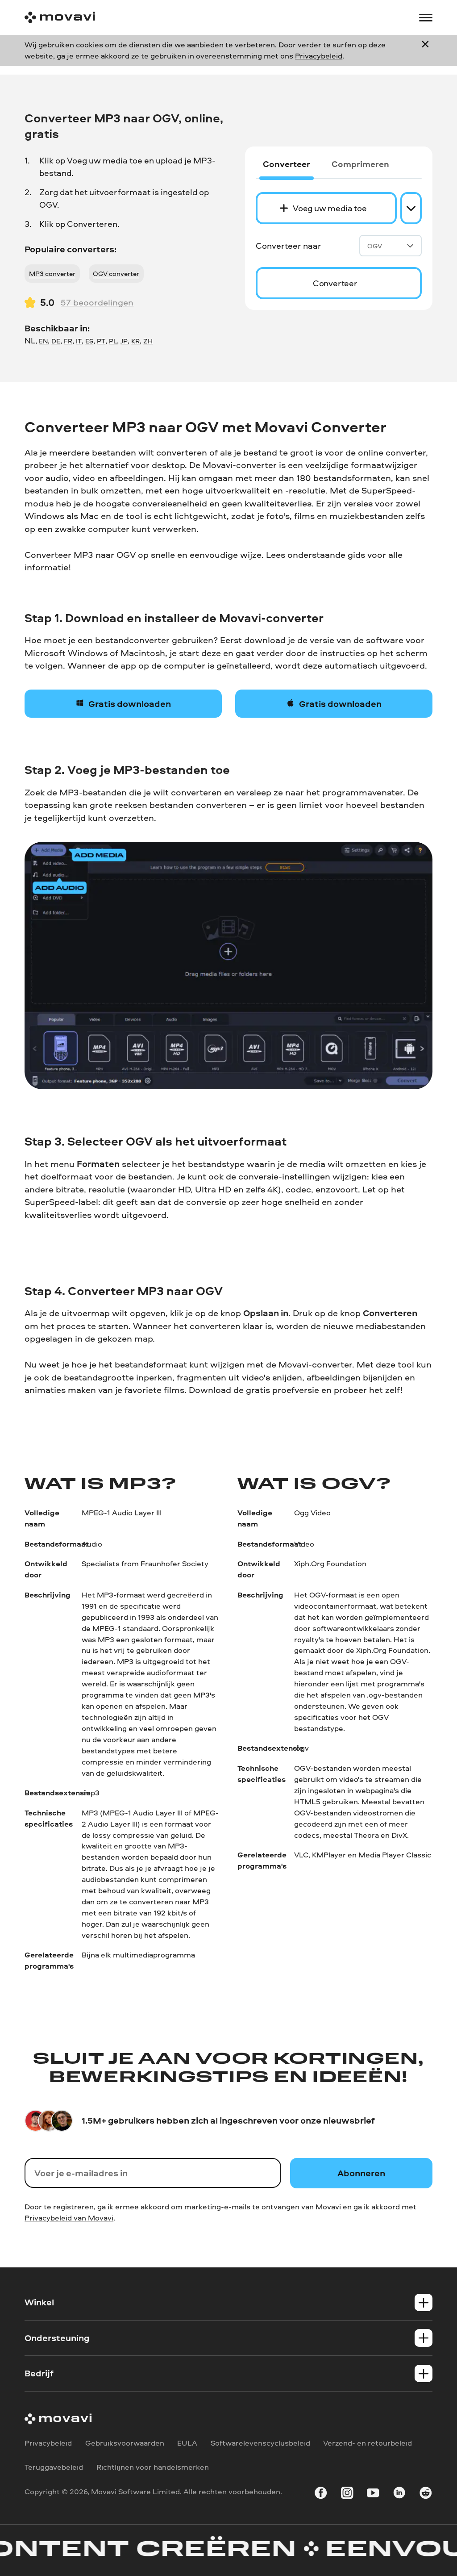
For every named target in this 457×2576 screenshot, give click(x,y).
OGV (375, 246)
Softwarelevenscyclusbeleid (260, 2443)
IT (79, 341)
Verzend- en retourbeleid (368, 2443)
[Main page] (60, 17)
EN (43, 341)
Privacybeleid (319, 56)
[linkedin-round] (399, 2494)
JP (124, 341)
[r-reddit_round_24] (426, 2494)
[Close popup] (425, 50)
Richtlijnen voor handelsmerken (153, 2467)
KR (135, 341)
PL (113, 341)
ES (89, 341)
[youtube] (373, 2494)
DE (56, 341)
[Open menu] (426, 18)
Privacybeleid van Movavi (69, 2218)
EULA (187, 2443)
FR (68, 341)
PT (101, 341)
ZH (148, 341)
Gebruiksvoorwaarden (125, 2443)
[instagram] (347, 2494)
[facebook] (321, 2494)
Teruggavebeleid (54, 2467)
